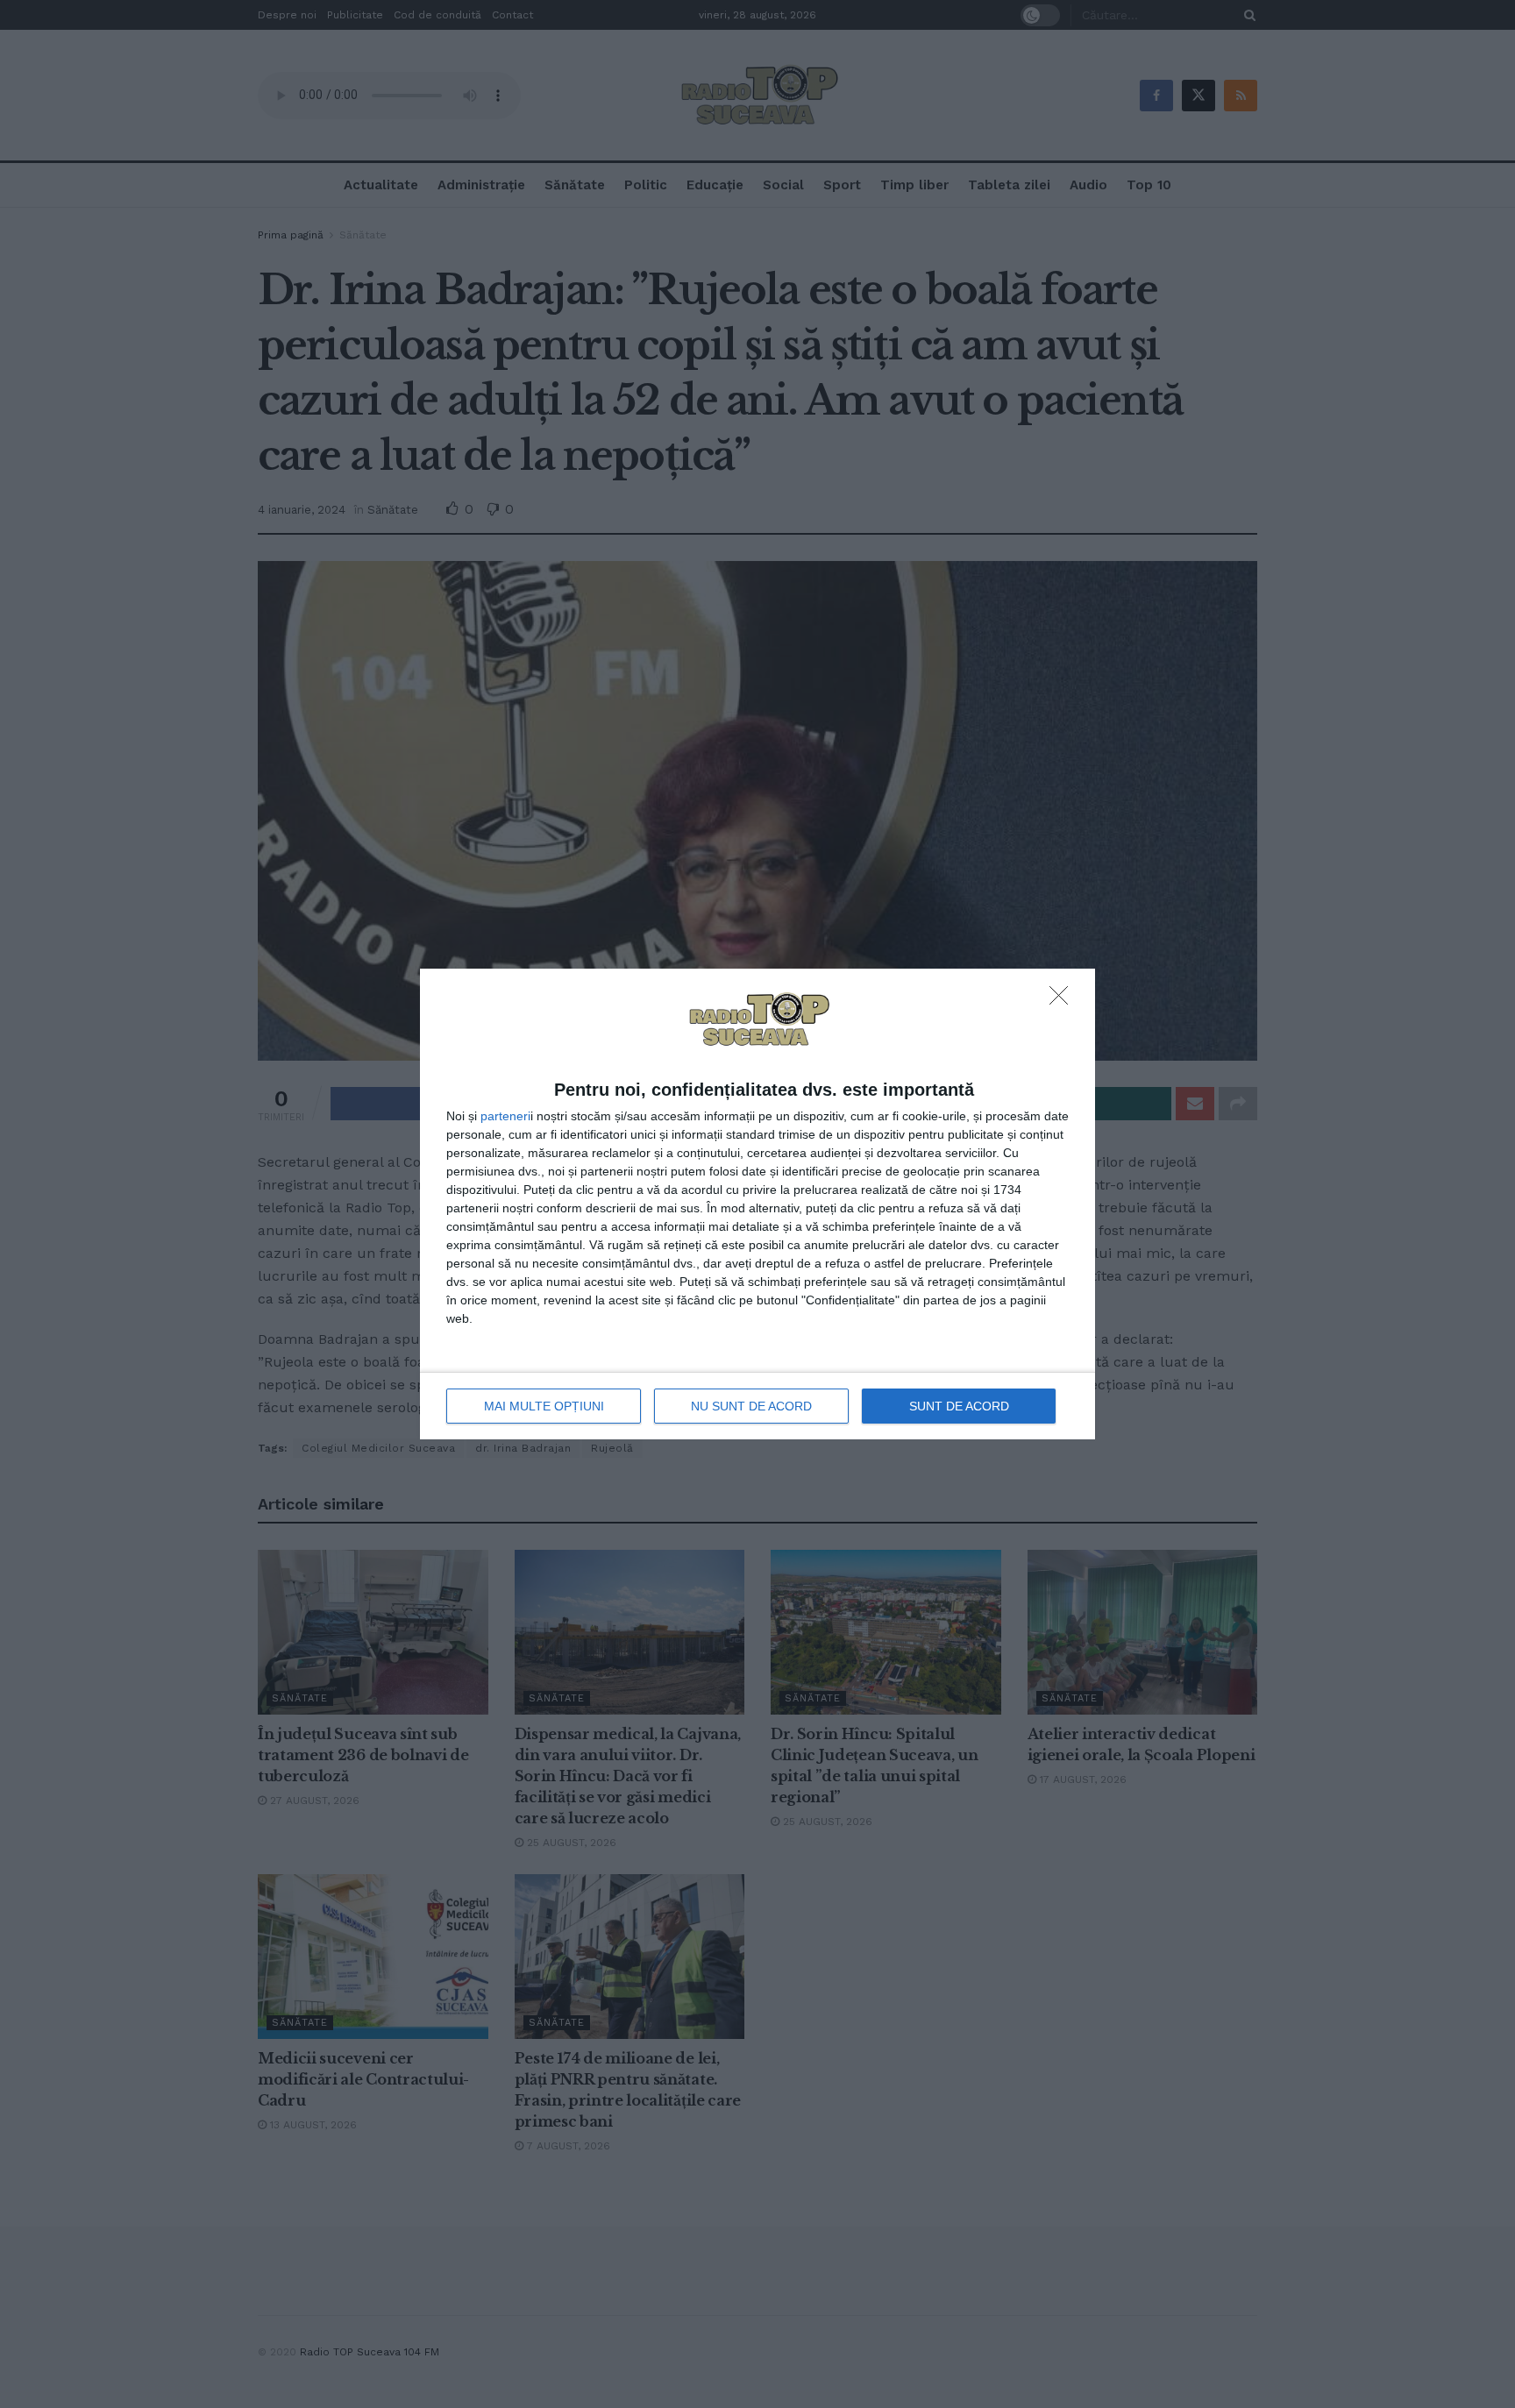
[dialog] (757, 1204)
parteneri (505, 1116)
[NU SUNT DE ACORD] (1063, 1000)
